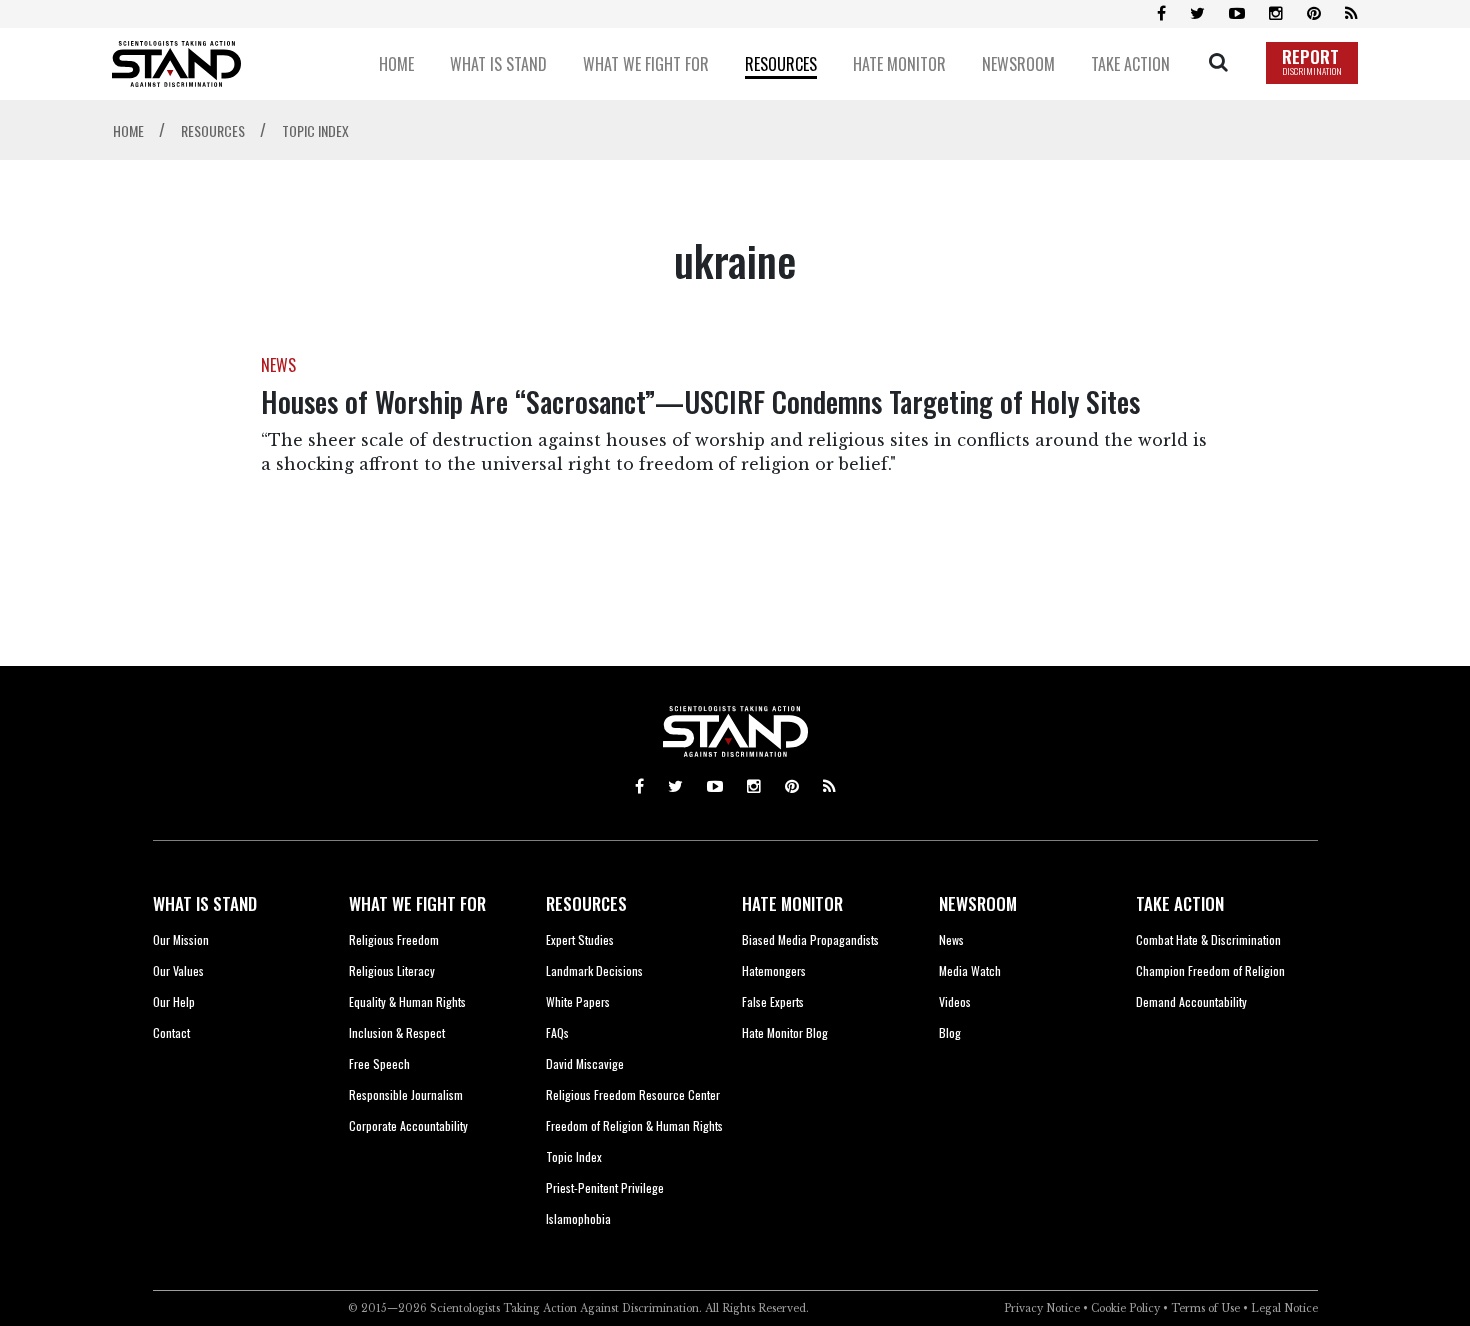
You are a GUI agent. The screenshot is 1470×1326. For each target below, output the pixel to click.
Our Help (174, 1001)
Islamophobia (578, 1218)
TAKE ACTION (1180, 903)
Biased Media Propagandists (810, 939)
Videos (955, 1001)
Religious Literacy (392, 970)
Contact (171, 1032)
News (951, 939)
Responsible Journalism (406, 1094)
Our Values (178, 970)
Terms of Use (1205, 1308)
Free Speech (379, 1063)
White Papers (578, 1001)
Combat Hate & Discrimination (1208, 939)
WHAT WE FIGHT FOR (417, 903)
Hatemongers (774, 970)
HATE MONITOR (792, 903)
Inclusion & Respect (397, 1032)
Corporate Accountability (408, 1125)
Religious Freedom (394, 939)
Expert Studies (580, 939)
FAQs (557, 1032)
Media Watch (970, 970)
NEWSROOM (978, 903)
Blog (950, 1032)
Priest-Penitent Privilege (605, 1187)
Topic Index (574, 1156)
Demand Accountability (1191, 1001)
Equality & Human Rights (407, 1001)
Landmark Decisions (594, 970)
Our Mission (181, 939)
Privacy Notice (1042, 1308)
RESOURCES (586, 903)
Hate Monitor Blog (785, 1032)
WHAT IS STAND (205, 903)
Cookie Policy (1125, 1308)
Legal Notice (1284, 1308)
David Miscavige (585, 1063)
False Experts (773, 1001)
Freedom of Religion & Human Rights (634, 1125)
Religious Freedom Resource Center (633, 1094)
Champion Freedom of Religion (1210, 970)
